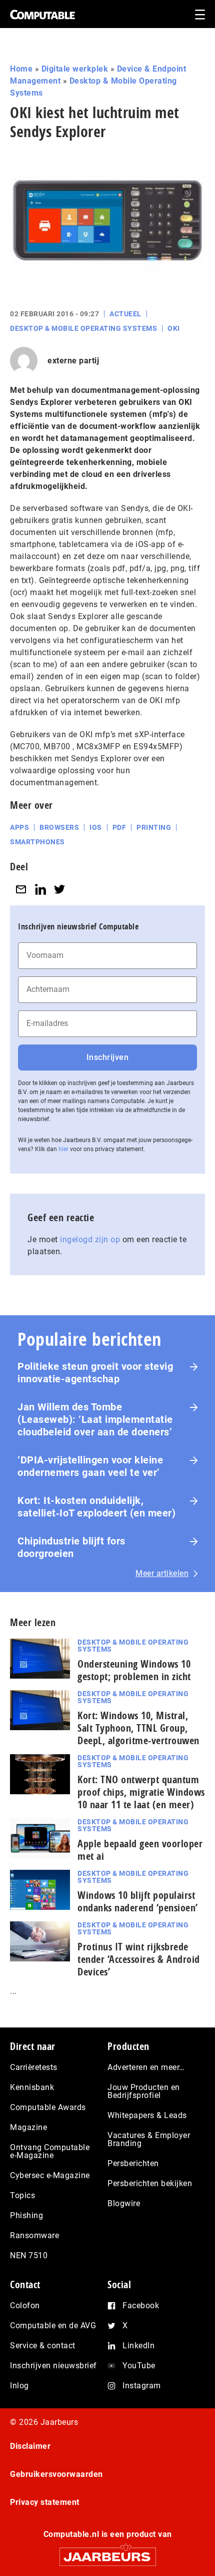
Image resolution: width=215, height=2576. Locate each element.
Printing (154, 827)
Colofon (25, 2305)
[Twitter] (59, 889)
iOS (96, 827)
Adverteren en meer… (146, 2067)
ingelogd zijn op (90, 1239)
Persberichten (133, 2163)
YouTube (139, 2366)
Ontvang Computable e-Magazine (50, 2151)
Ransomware (34, 2235)
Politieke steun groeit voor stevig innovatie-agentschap (95, 1373)
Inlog (19, 2386)
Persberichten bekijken (150, 2183)
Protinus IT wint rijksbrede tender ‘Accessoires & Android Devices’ (139, 1959)
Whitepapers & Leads (147, 2115)
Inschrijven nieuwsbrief (53, 2366)
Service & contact (43, 2346)
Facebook (141, 2305)
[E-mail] (21, 889)
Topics (22, 2195)
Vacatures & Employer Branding (149, 2139)
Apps (19, 827)
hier (63, 1149)
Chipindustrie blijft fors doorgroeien (71, 1547)
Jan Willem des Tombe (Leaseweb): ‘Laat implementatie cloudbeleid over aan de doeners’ (95, 1419)
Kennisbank (32, 2087)
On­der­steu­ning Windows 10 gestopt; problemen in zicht (134, 1670)
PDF (119, 827)
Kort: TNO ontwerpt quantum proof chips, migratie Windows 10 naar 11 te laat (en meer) (141, 1792)
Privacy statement (45, 2502)
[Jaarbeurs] (107, 2552)
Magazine (28, 2127)
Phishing (26, 2215)
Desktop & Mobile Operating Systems (83, 328)
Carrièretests (34, 2067)
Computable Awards (48, 2107)
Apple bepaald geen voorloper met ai (140, 1850)
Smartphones (37, 842)
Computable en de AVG (53, 2326)
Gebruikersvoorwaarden (56, 2474)
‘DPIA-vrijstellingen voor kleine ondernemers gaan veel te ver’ (90, 1466)
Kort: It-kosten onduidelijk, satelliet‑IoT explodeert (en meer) (96, 1507)
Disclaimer (30, 2446)
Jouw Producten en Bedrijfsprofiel (144, 2091)
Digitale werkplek (75, 69)
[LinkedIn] (40, 889)
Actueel (125, 314)
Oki (174, 328)
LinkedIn (138, 2346)
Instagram (142, 2386)
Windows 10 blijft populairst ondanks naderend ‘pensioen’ (138, 1901)
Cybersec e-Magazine (50, 2175)
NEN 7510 (29, 2255)
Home (21, 69)
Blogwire (124, 2203)
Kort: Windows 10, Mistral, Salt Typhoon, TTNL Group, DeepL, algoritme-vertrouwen (138, 1728)
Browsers (59, 827)
